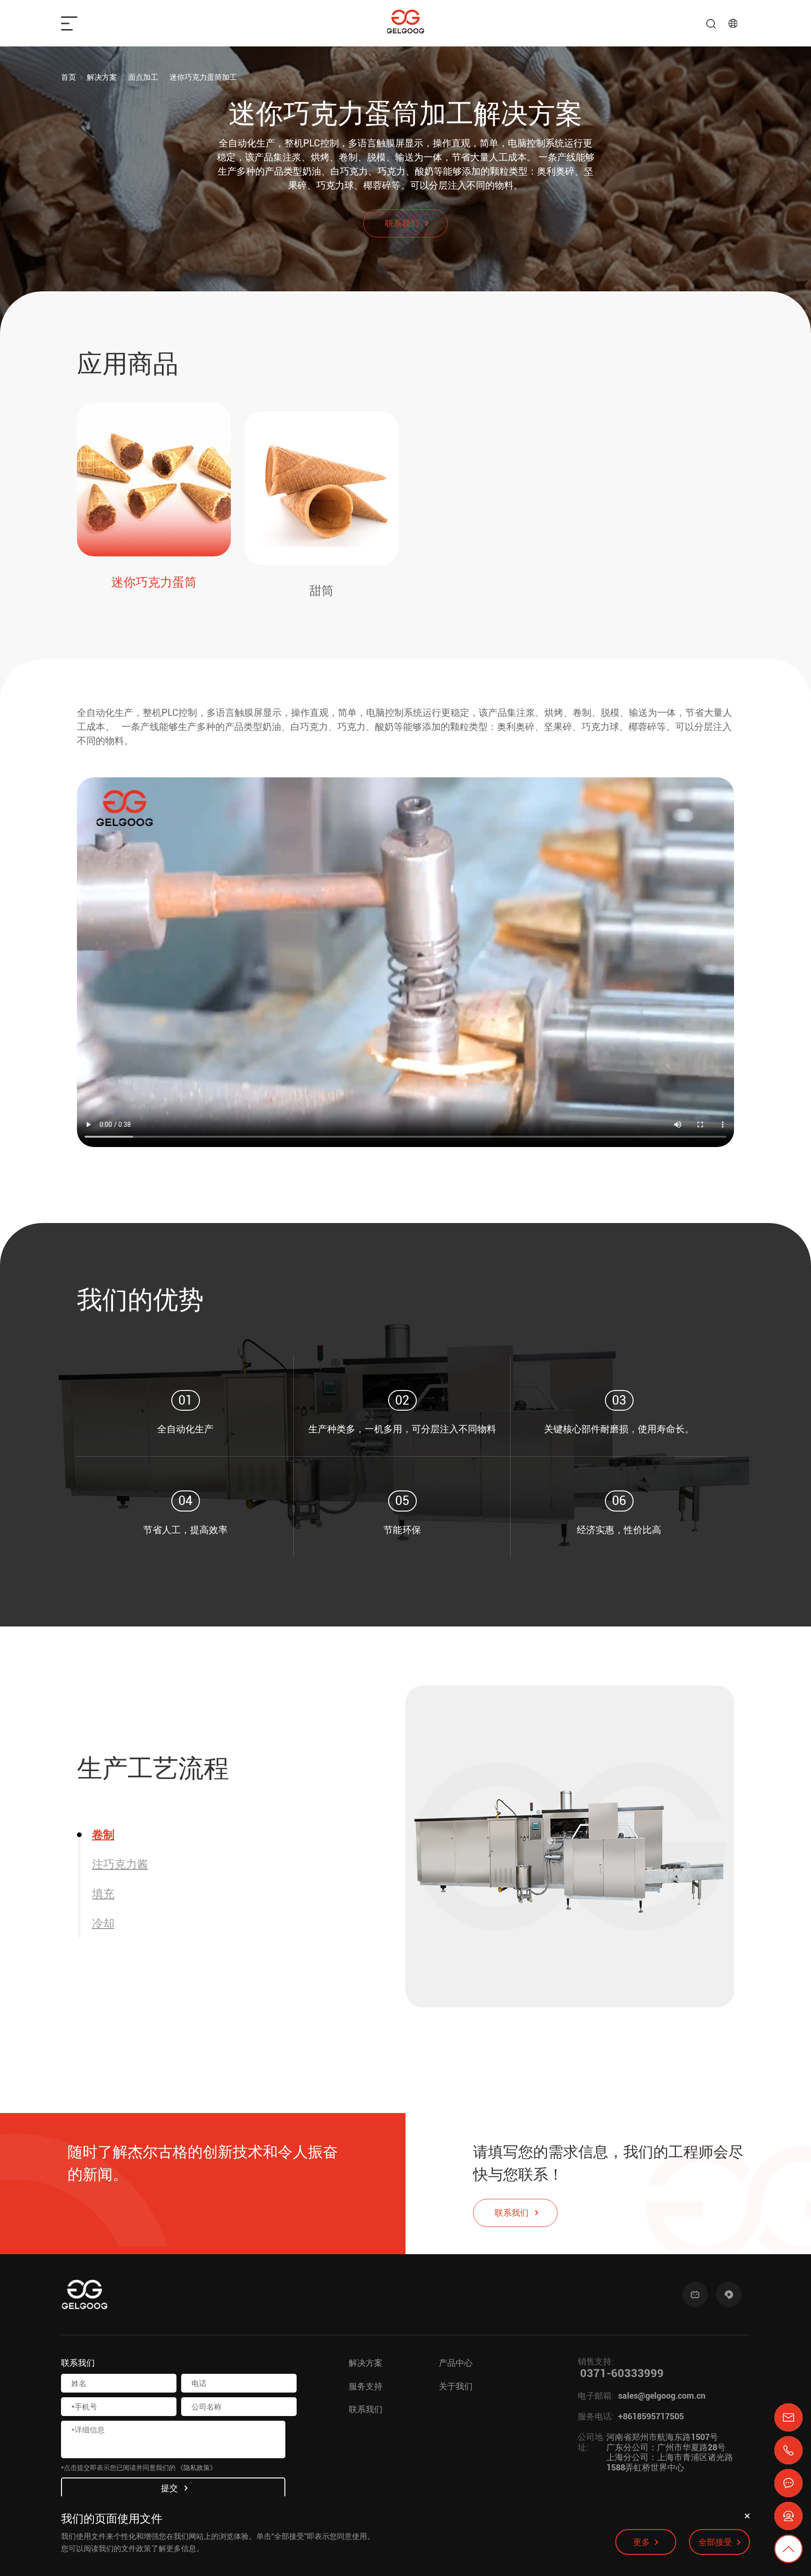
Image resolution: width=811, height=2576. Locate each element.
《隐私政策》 (197, 2468)
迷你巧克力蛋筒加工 (203, 77)
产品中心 (456, 2363)
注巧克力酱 (120, 1864)
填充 (103, 1894)
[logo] (406, 23)
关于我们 (456, 2386)
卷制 (103, 1835)
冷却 (103, 1923)
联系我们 (366, 2409)
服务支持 (366, 2386)
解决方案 (102, 77)
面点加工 (143, 77)
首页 (69, 77)
